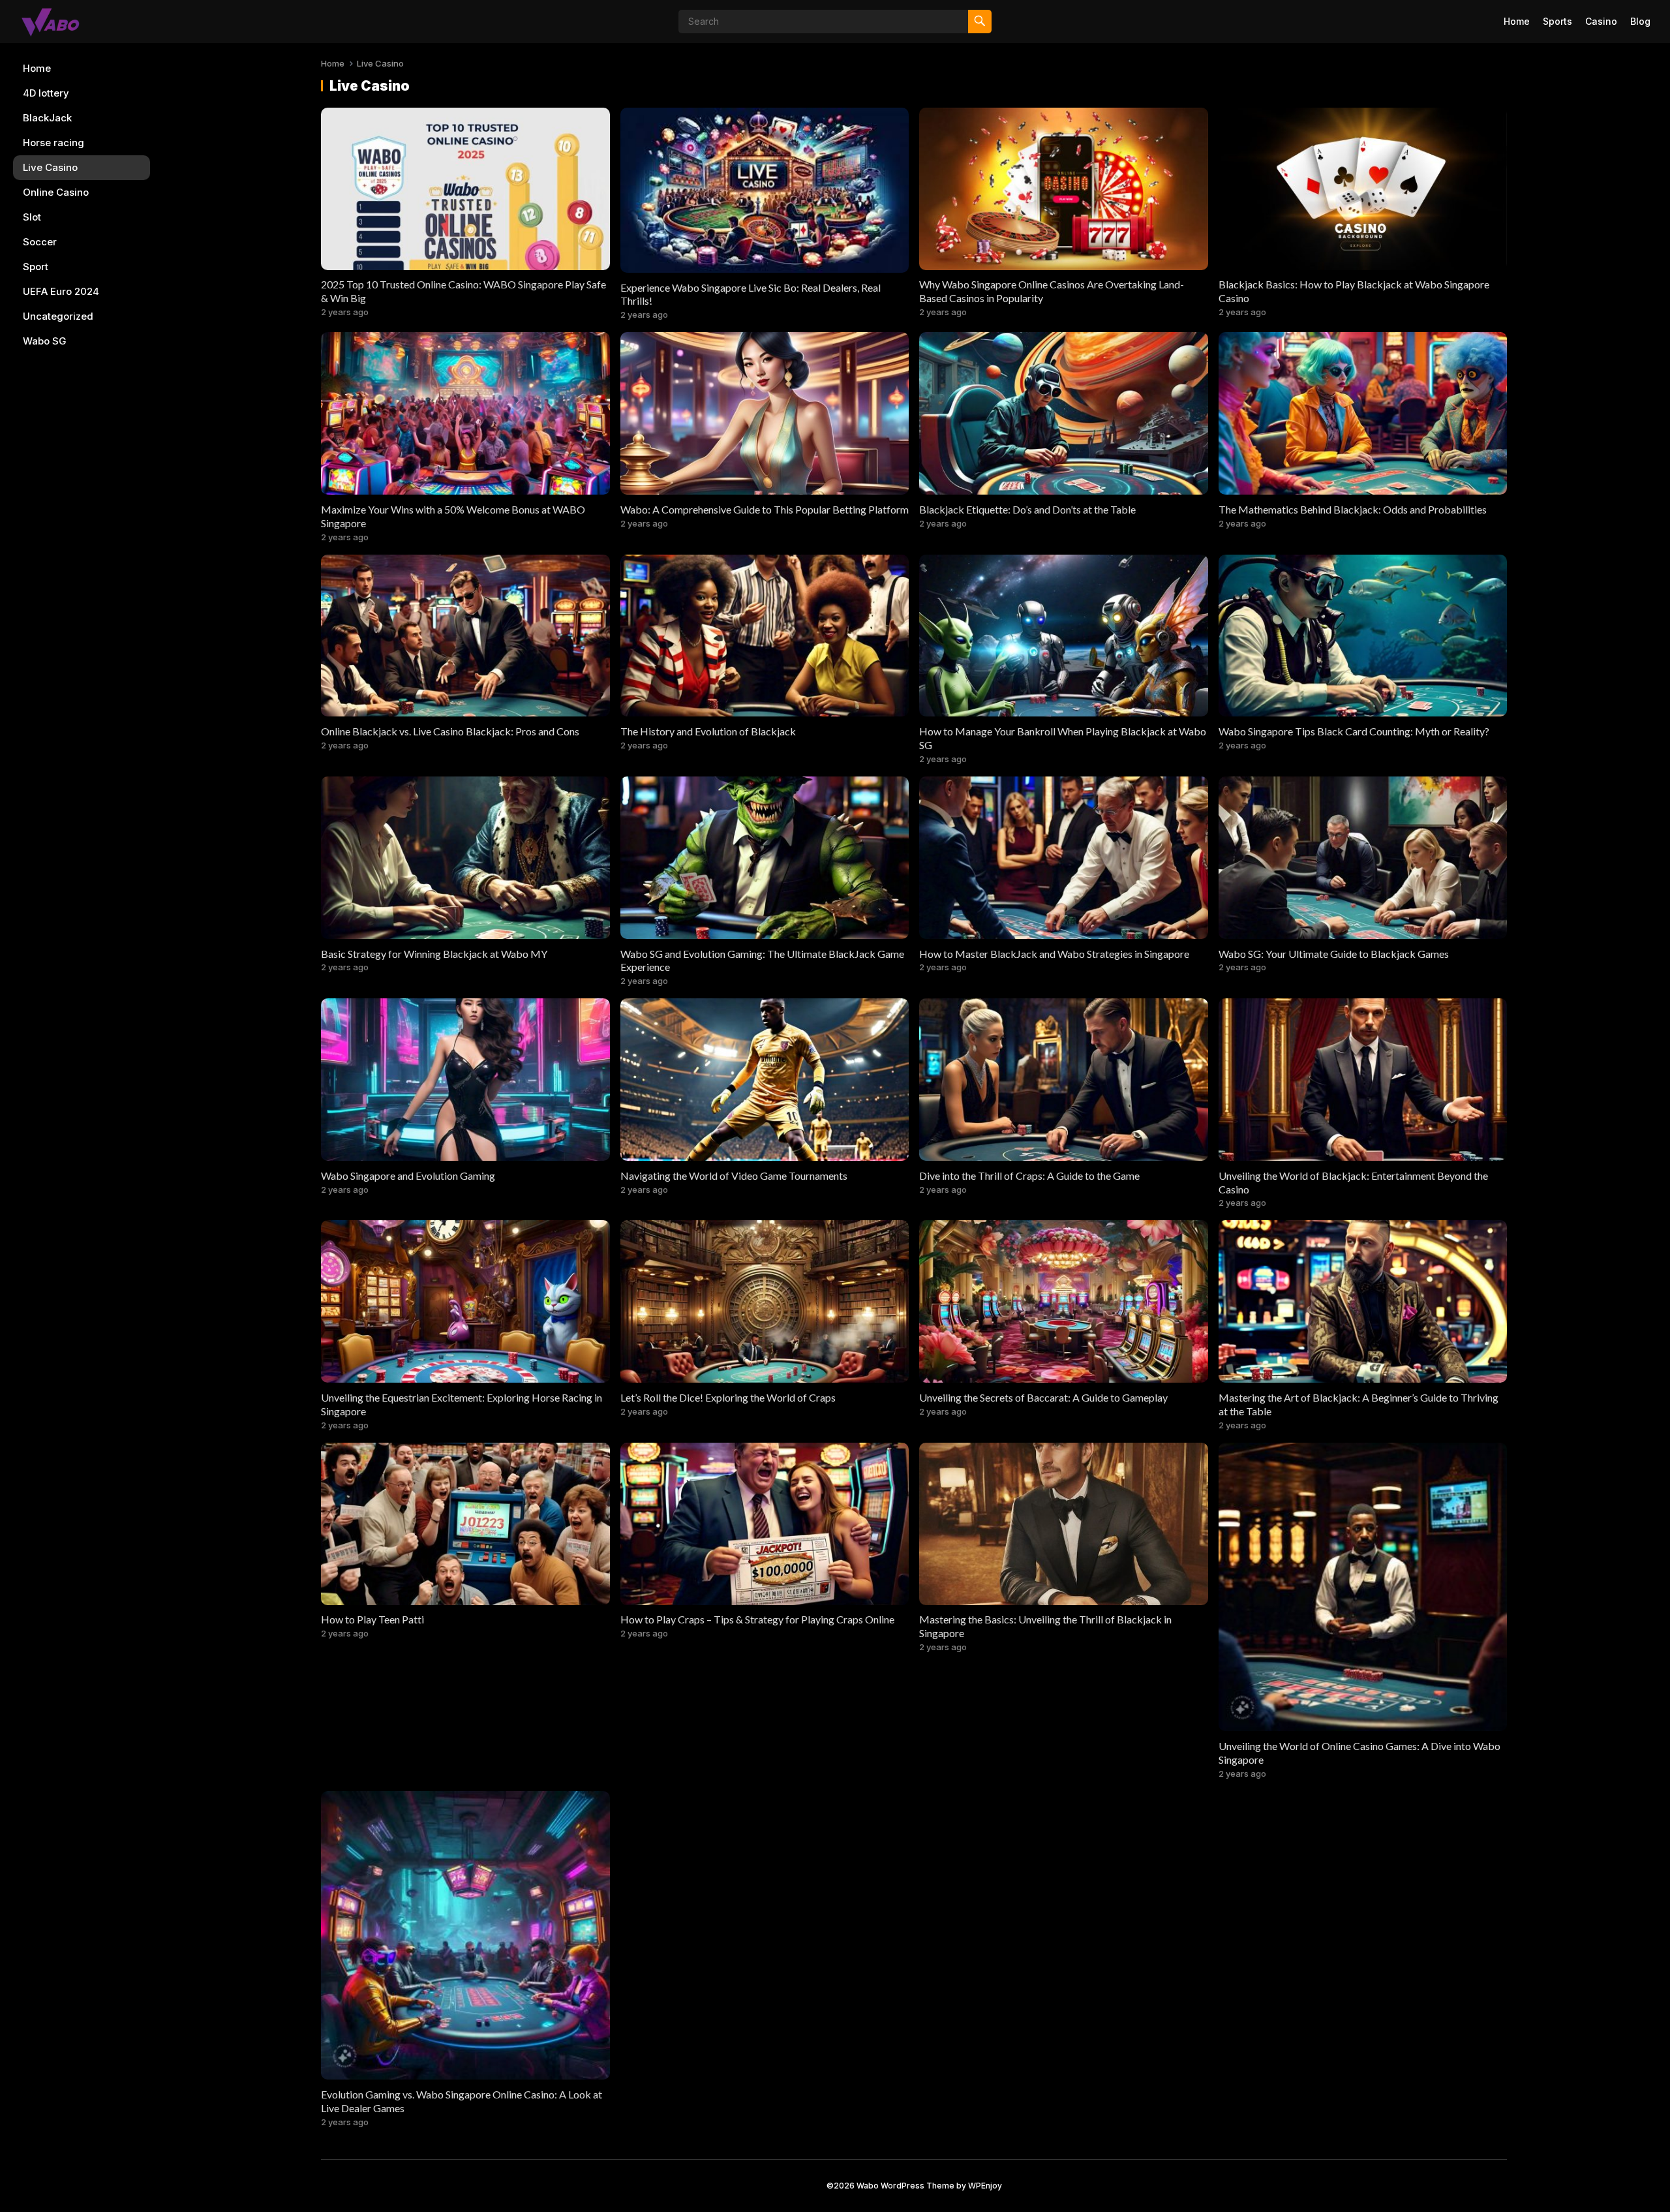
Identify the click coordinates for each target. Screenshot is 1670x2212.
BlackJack (47, 118)
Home (1517, 21)
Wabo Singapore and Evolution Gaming (408, 1175)
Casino (1601, 21)
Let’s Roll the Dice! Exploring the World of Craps (728, 1397)
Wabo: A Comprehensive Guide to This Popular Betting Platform (765, 509)
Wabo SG (45, 341)
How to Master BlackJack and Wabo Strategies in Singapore (1054, 954)
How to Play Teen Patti (372, 1619)
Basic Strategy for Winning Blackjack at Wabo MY (434, 954)
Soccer (40, 242)
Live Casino (50, 167)
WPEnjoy (985, 2186)
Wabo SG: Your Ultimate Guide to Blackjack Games (1334, 954)
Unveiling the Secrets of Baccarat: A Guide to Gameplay (1043, 1397)
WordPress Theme (918, 2186)
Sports (1557, 21)
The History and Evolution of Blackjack (708, 731)
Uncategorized (58, 316)
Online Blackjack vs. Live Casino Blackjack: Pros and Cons (450, 731)
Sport (36, 267)
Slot (32, 217)
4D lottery (46, 93)
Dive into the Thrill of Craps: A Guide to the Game (1029, 1175)
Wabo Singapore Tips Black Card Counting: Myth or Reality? (1354, 731)
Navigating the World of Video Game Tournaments (734, 1175)
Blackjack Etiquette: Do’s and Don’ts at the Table (1027, 509)
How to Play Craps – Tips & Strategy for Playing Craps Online (757, 1619)
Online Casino (56, 192)
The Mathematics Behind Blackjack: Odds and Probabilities (1353, 509)
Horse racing (53, 143)
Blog (1640, 21)
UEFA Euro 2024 (61, 291)
